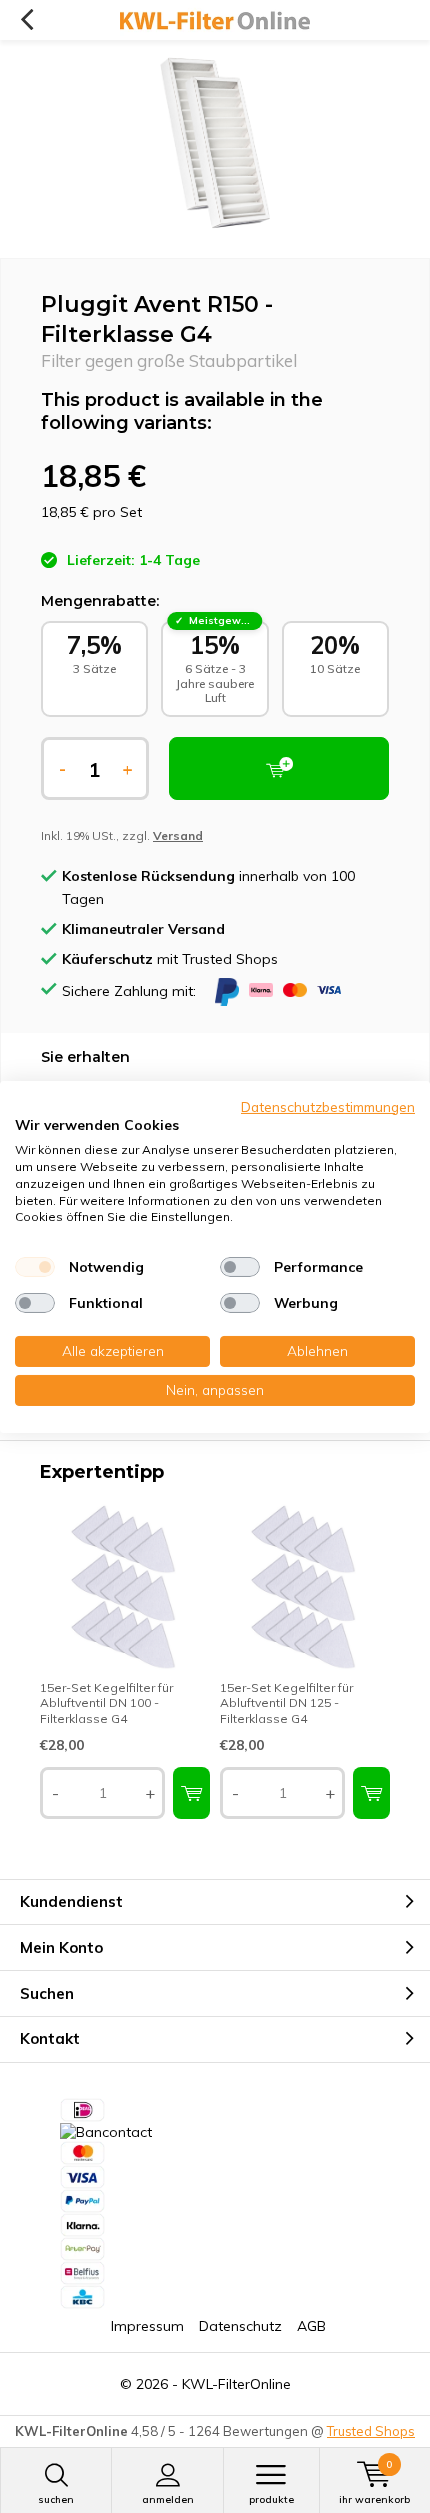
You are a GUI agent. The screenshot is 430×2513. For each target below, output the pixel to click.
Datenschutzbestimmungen (328, 1105)
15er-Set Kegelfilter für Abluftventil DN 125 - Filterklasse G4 (286, 1703)
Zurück (26, 20)
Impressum (147, 2326)
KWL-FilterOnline (236, 2384)
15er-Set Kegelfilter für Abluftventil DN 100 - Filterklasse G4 (106, 1703)
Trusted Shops (371, 2431)
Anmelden (168, 2499)
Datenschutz (240, 2326)
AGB (311, 2326)
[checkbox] (35, 1267)
